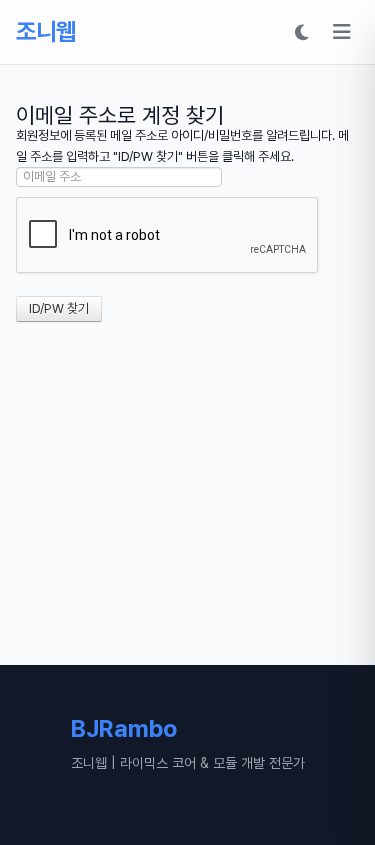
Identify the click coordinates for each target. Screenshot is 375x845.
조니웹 (45, 31)
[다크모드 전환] (302, 32)
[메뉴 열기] (342, 32)
